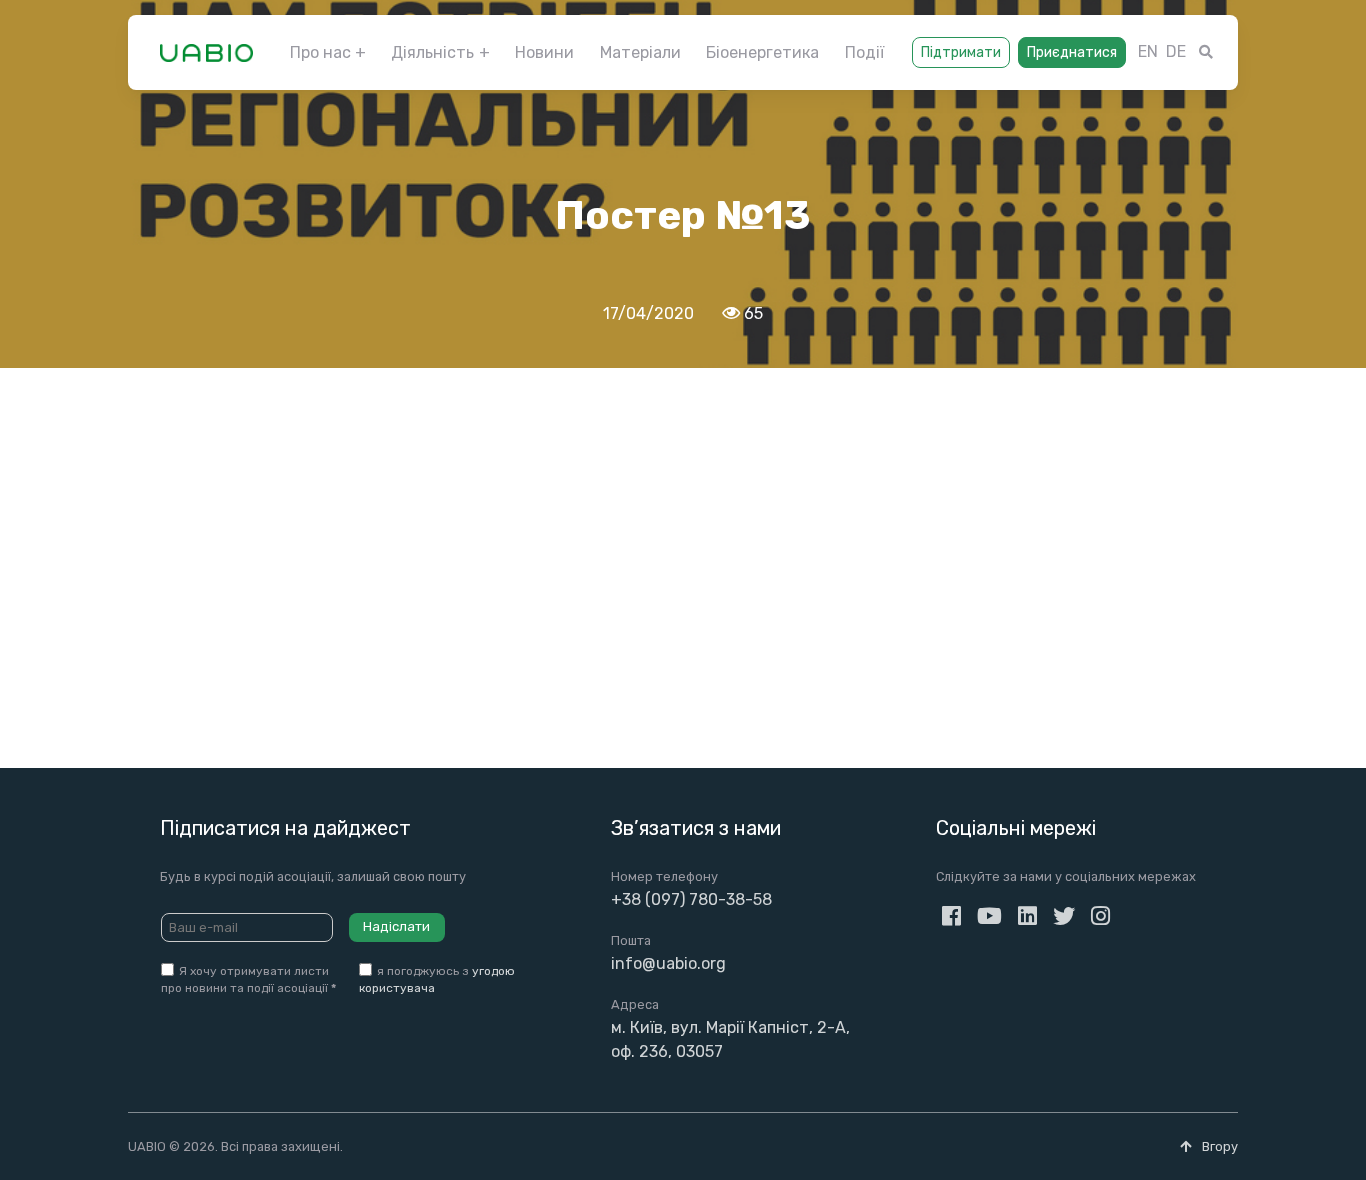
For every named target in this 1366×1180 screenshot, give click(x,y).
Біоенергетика (762, 52)
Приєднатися (1072, 52)
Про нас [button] (320, 52)
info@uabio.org (668, 963)
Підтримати (961, 52)
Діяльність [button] (432, 52)
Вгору (1218, 1146)
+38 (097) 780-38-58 (691, 899)
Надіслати (396, 926)
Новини (544, 52)
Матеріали (640, 52)
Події (864, 52)
